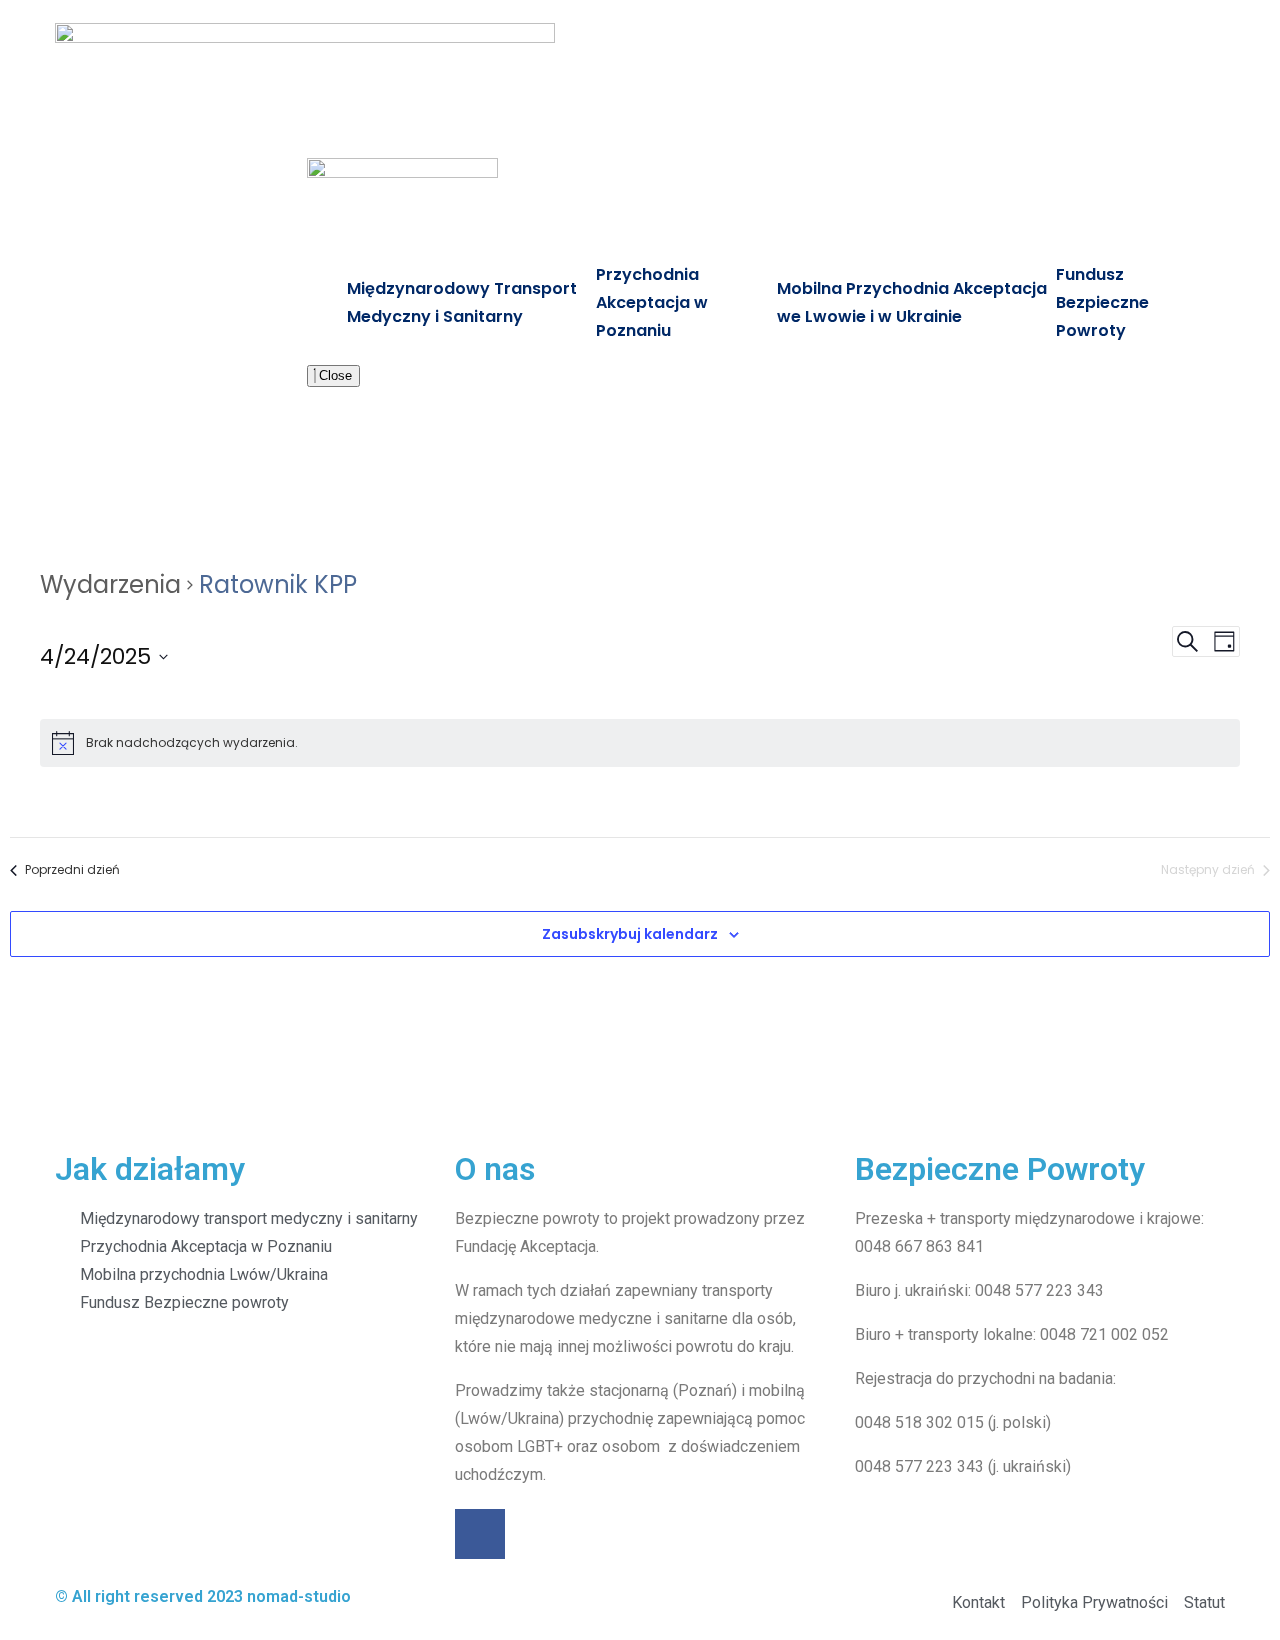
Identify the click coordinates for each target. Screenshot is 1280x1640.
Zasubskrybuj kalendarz (630, 934)
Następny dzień (1208, 870)
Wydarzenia (110, 584)
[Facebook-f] (480, 1534)
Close (333, 375)
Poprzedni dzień (72, 870)
